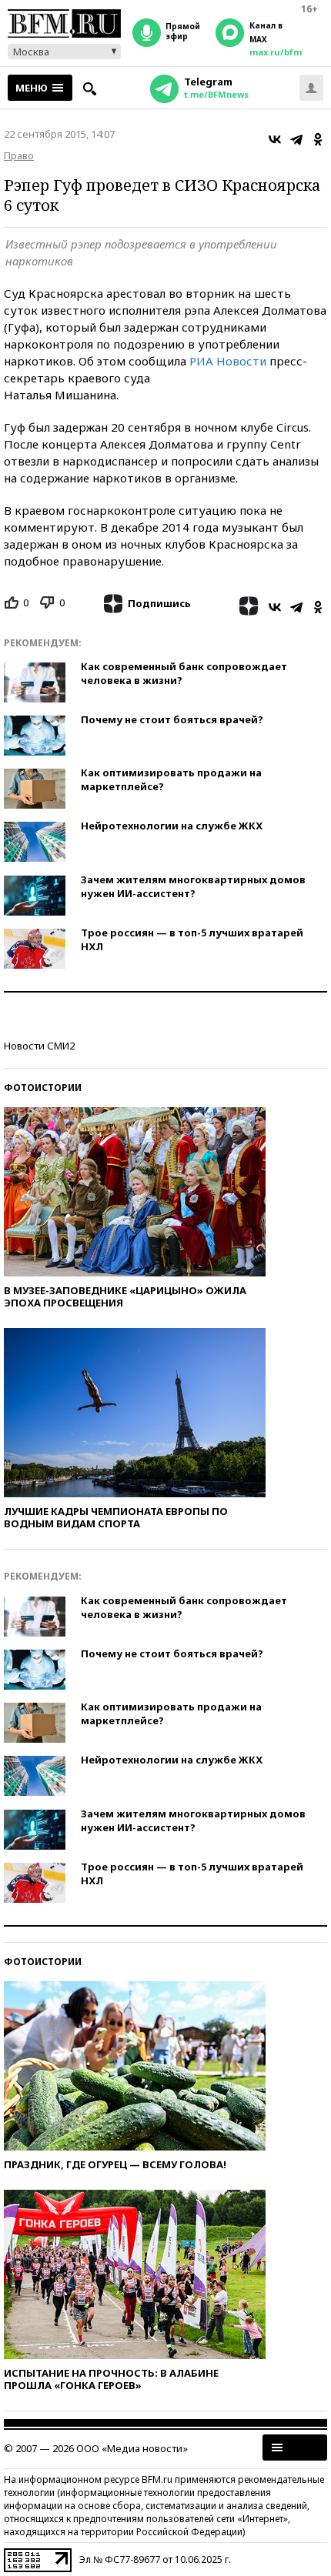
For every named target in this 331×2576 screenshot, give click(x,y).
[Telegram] (296, 139)
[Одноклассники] (318, 139)
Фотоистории (43, 1088)
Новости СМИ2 (39, 1046)
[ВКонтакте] (275, 139)
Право (19, 155)
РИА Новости (228, 361)
